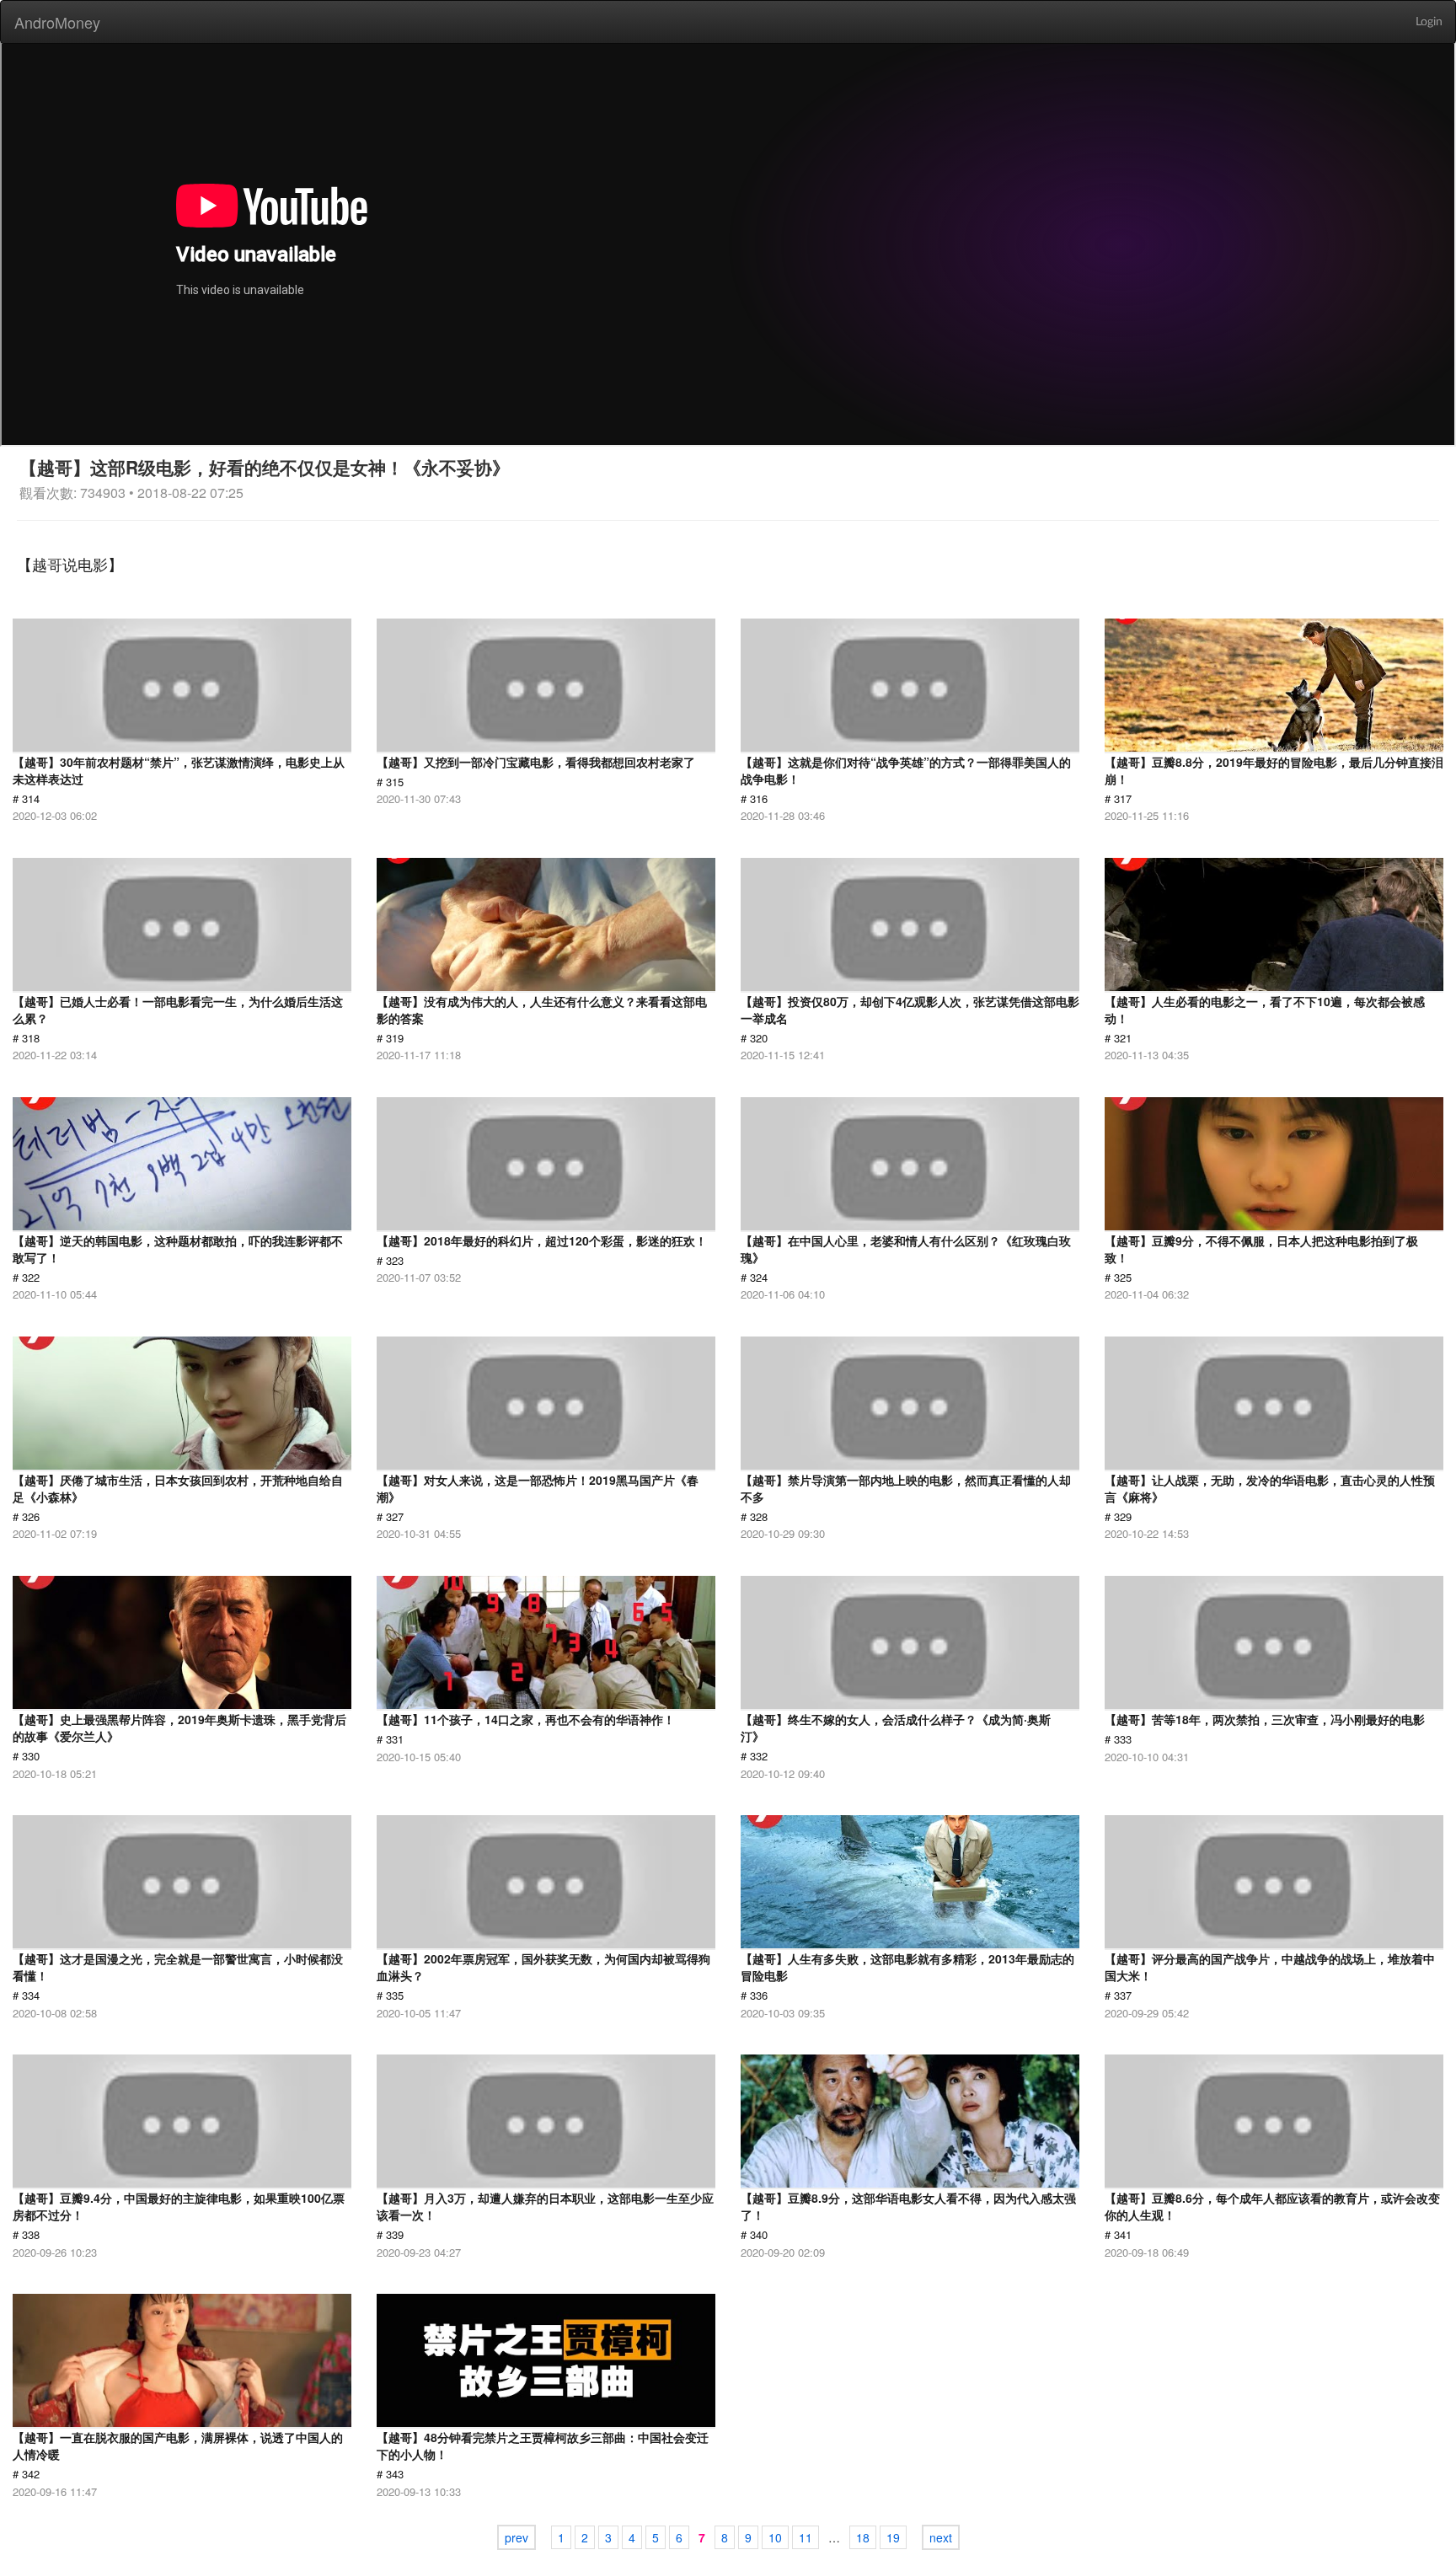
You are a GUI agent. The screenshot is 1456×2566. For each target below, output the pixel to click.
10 (775, 2537)
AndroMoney (57, 22)
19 (893, 2537)
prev (517, 2537)
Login (1429, 22)
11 (806, 2537)
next (941, 2537)
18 (863, 2537)
